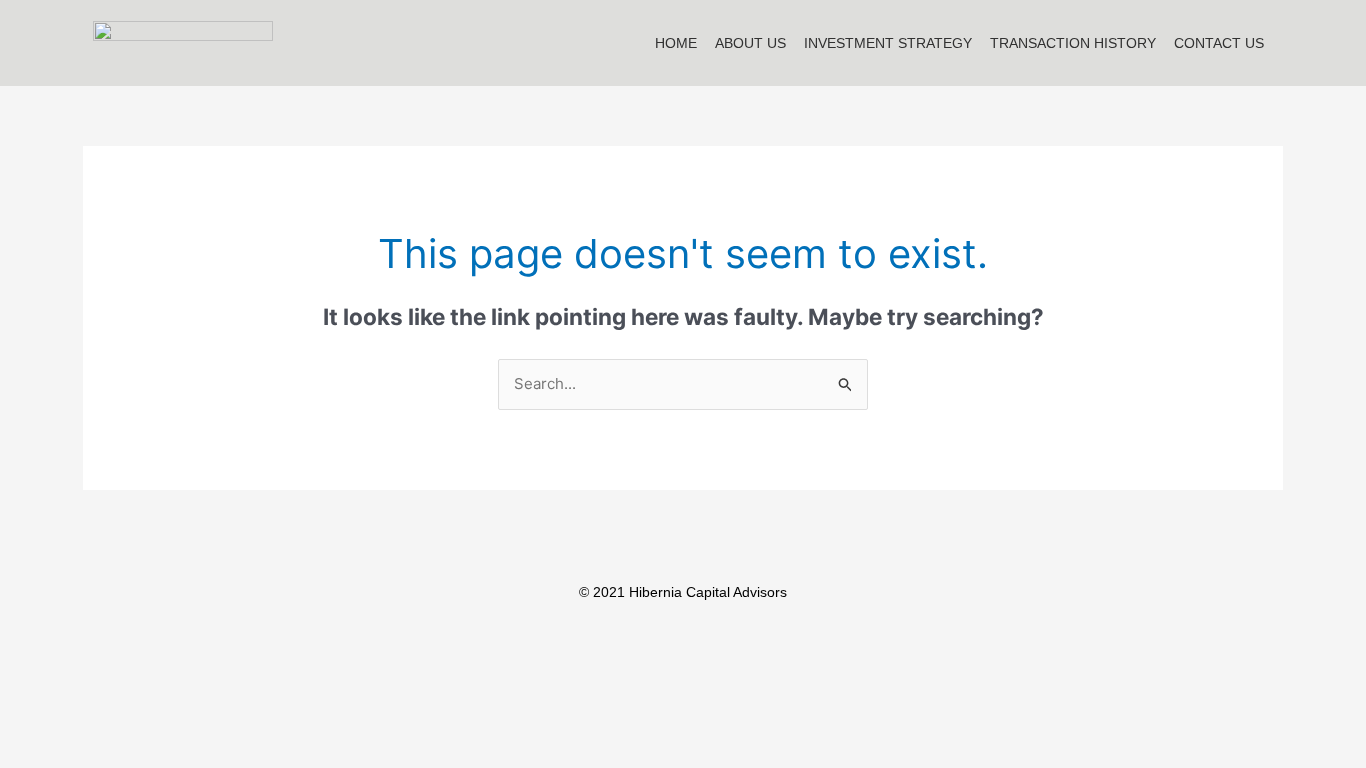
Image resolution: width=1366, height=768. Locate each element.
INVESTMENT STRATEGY (888, 43)
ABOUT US (750, 43)
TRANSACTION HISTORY (1073, 43)
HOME (676, 43)
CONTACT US (1219, 43)
